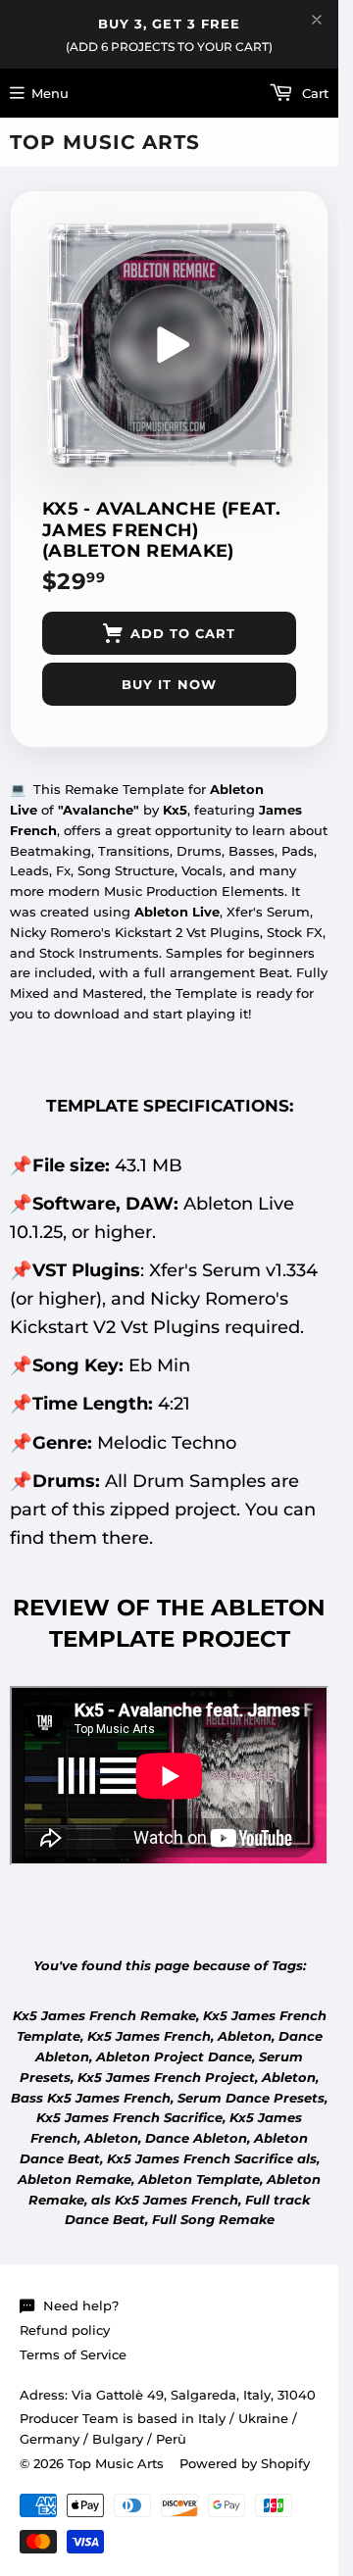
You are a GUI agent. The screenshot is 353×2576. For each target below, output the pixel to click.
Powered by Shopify (245, 2463)
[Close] (317, 20)
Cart (313, 93)
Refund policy (65, 2330)
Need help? (81, 2305)
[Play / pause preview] (170, 345)
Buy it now (169, 684)
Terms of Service (73, 2354)
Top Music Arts (105, 142)
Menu (50, 93)
